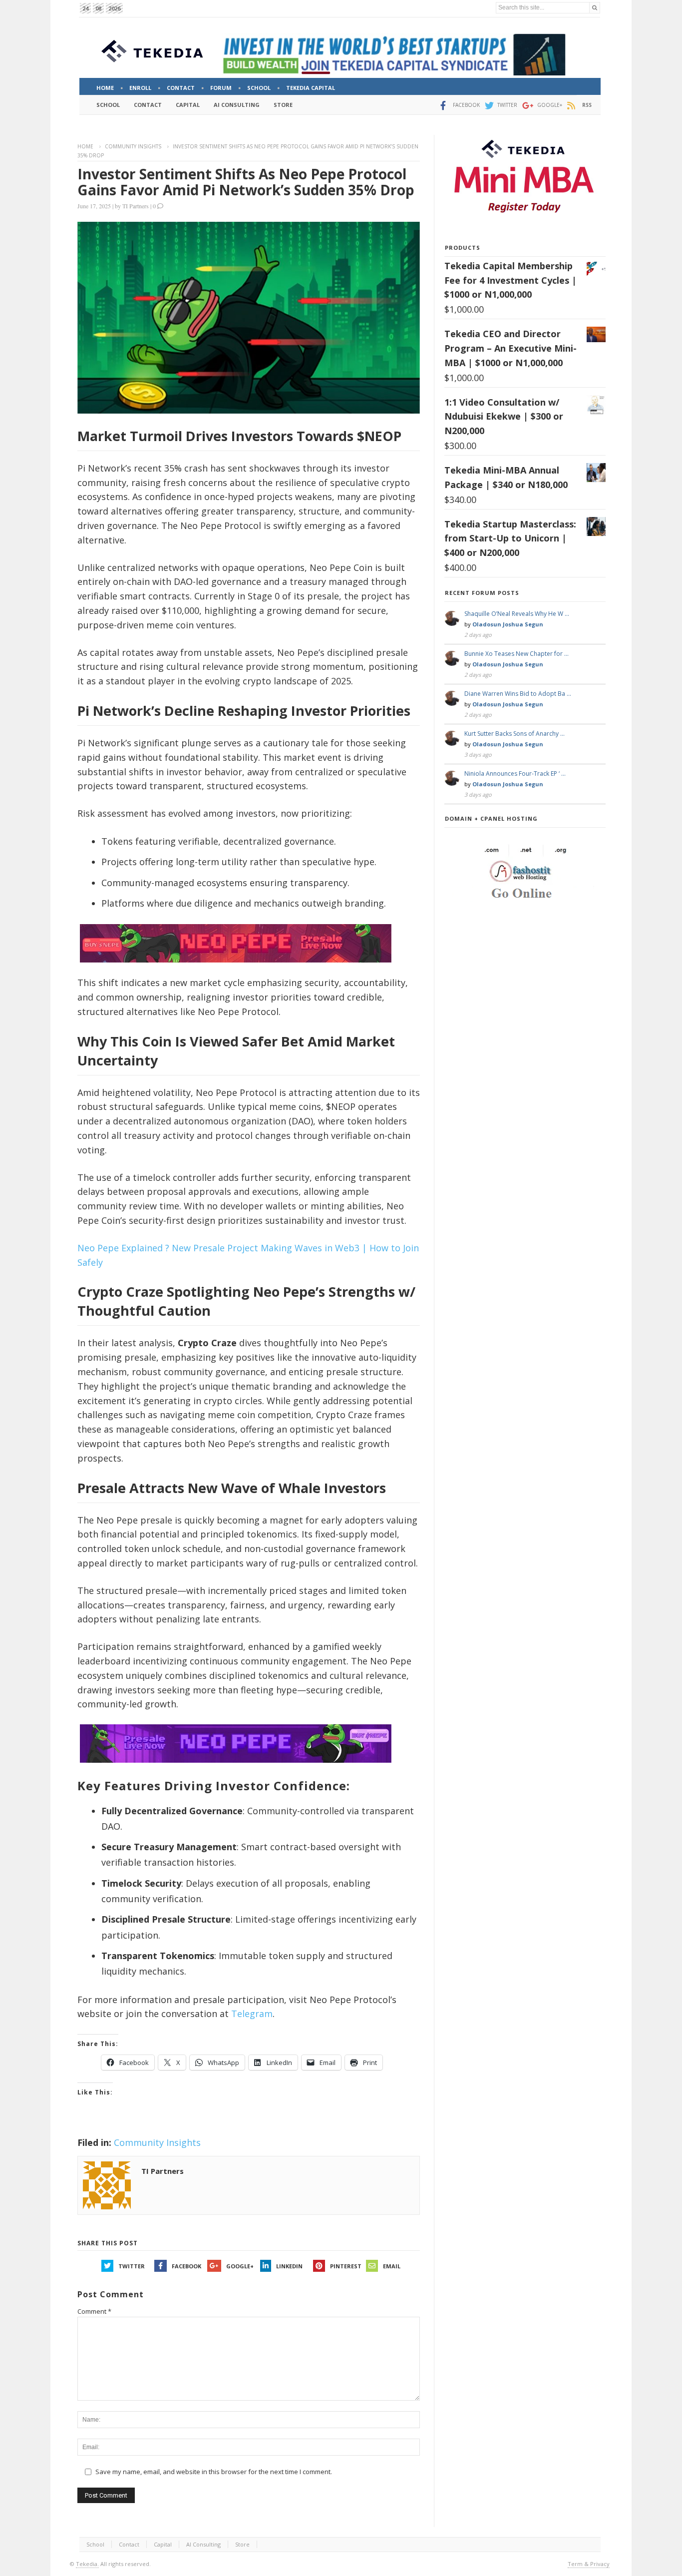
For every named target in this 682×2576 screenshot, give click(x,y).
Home (85, 146)
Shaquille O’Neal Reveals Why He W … (517, 614)
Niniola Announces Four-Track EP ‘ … (515, 773)
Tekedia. (87, 2564)
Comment (94, 2311)
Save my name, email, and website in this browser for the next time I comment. (214, 2472)
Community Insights (133, 146)
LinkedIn (289, 2266)
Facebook (186, 2266)
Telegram (252, 2014)
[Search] (595, 8)
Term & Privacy (589, 2564)
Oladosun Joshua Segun (508, 624)
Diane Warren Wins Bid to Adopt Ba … (518, 694)
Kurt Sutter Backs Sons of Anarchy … (514, 734)
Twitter (132, 2266)
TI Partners (136, 206)
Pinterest (346, 2266)
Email (392, 2266)
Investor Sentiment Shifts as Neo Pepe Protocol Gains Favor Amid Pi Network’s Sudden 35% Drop (246, 182)
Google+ (240, 2266)
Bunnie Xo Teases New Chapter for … (516, 654)
